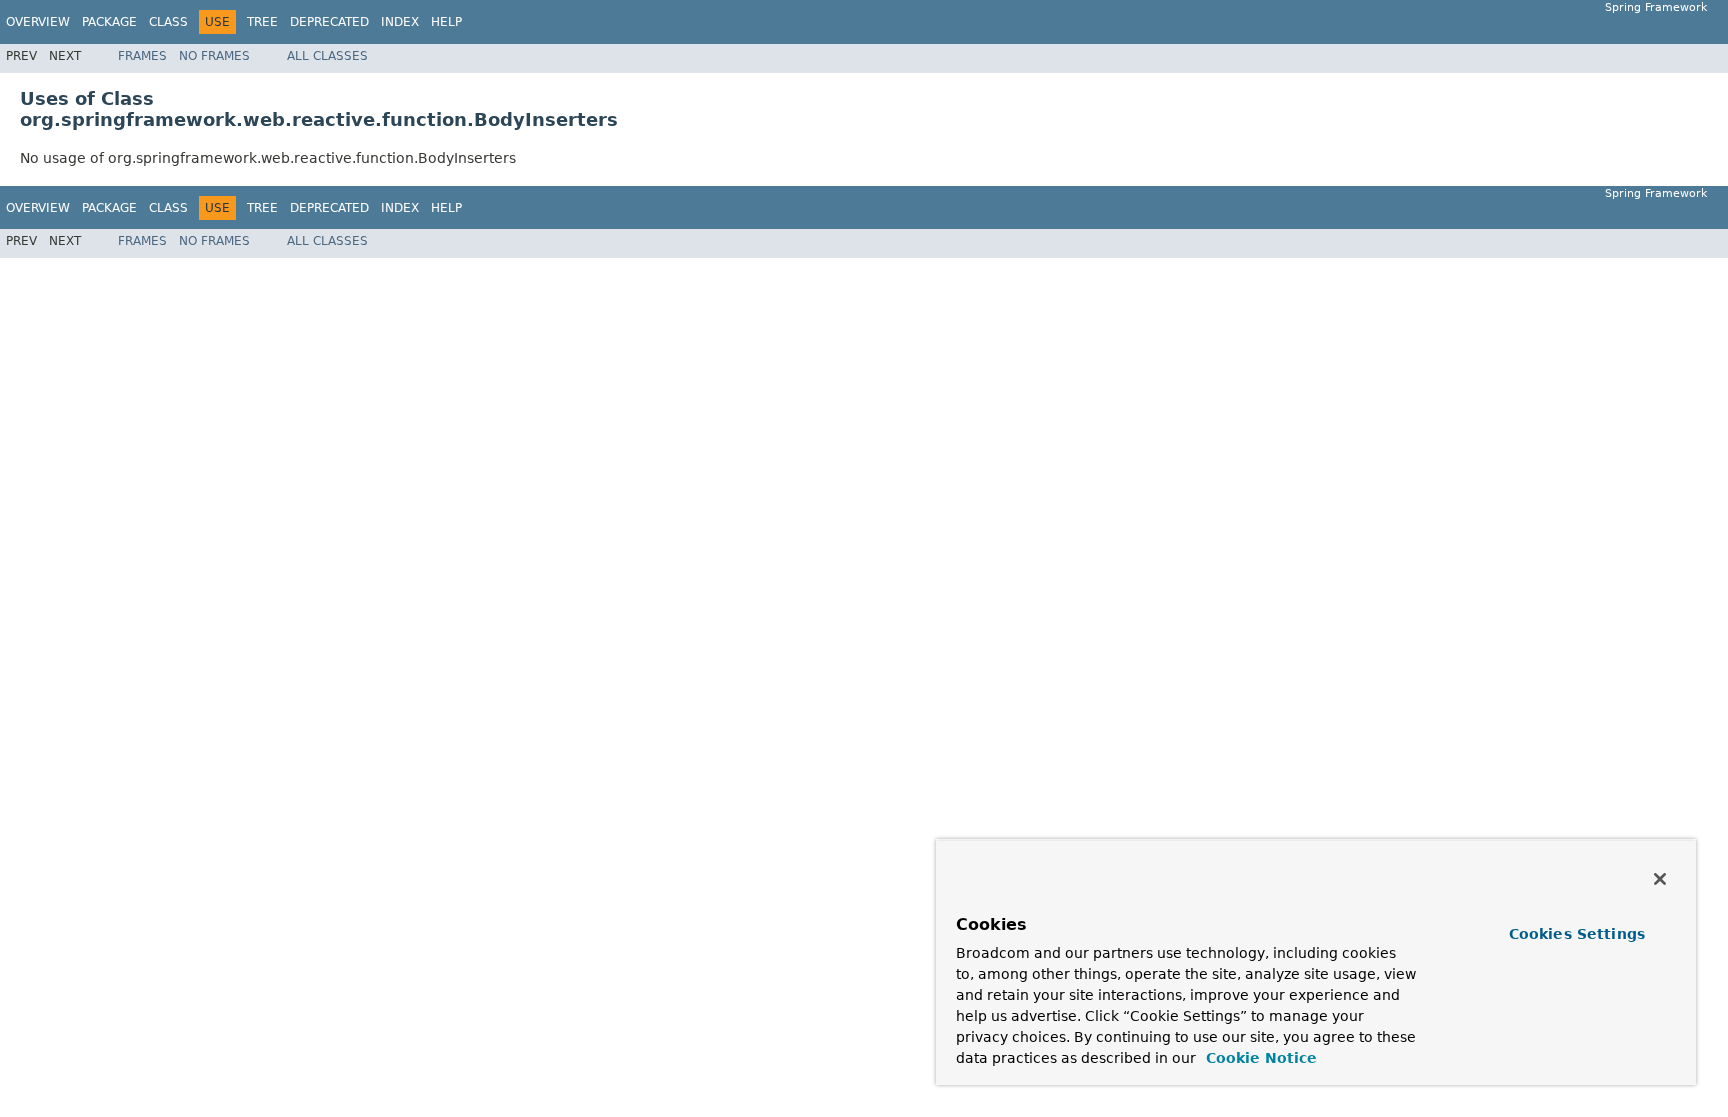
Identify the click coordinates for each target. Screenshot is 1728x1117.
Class (168, 22)
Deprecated (329, 22)
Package (109, 22)
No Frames (214, 56)
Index (400, 22)
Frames (142, 56)
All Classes (327, 56)
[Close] (1660, 879)
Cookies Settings (1577, 934)
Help (446, 22)
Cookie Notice (1259, 1058)
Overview (38, 22)
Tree (262, 22)
